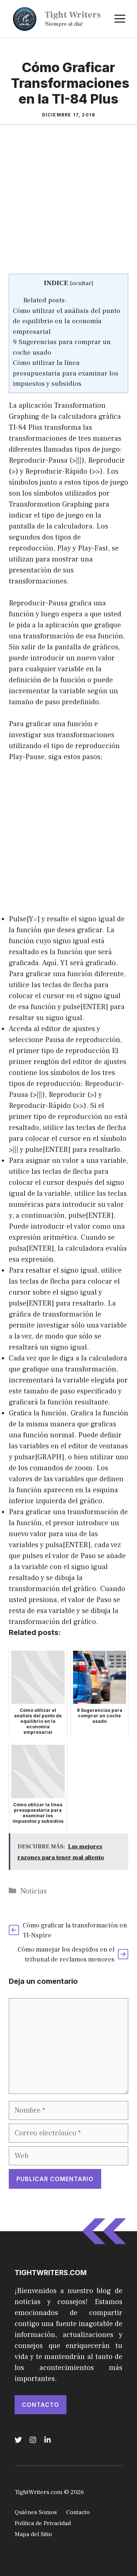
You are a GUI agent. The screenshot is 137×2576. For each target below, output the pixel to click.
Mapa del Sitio (33, 2534)
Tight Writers (73, 15)
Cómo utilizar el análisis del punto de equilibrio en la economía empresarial (66, 321)
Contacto (41, 2405)
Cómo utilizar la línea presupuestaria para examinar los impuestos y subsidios (66, 373)
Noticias (34, 1891)
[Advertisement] (68, 202)
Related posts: (45, 300)
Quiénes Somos (36, 2512)
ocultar (82, 283)
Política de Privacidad (43, 2523)
